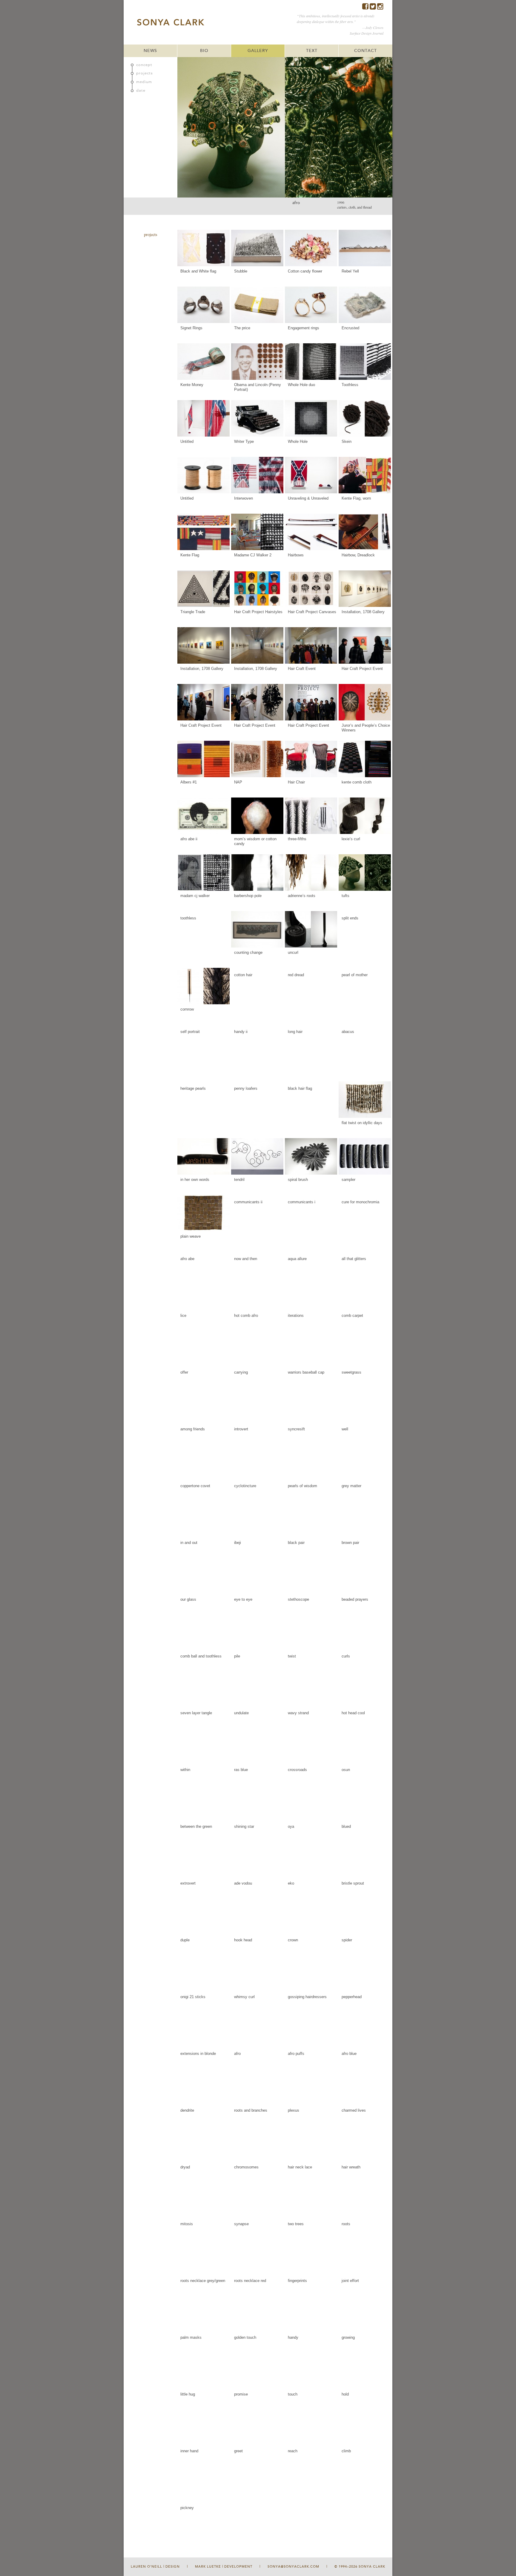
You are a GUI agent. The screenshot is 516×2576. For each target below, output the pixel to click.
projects (145, 73)
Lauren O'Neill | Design (155, 2567)
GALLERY (258, 51)
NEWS (150, 51)
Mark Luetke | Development (224, 2567)
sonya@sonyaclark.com (293, 2567)
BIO (204, 51)
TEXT (312, 51)
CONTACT (365, 51)
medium (144, 82)
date (141, 91)
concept (144, 65)
